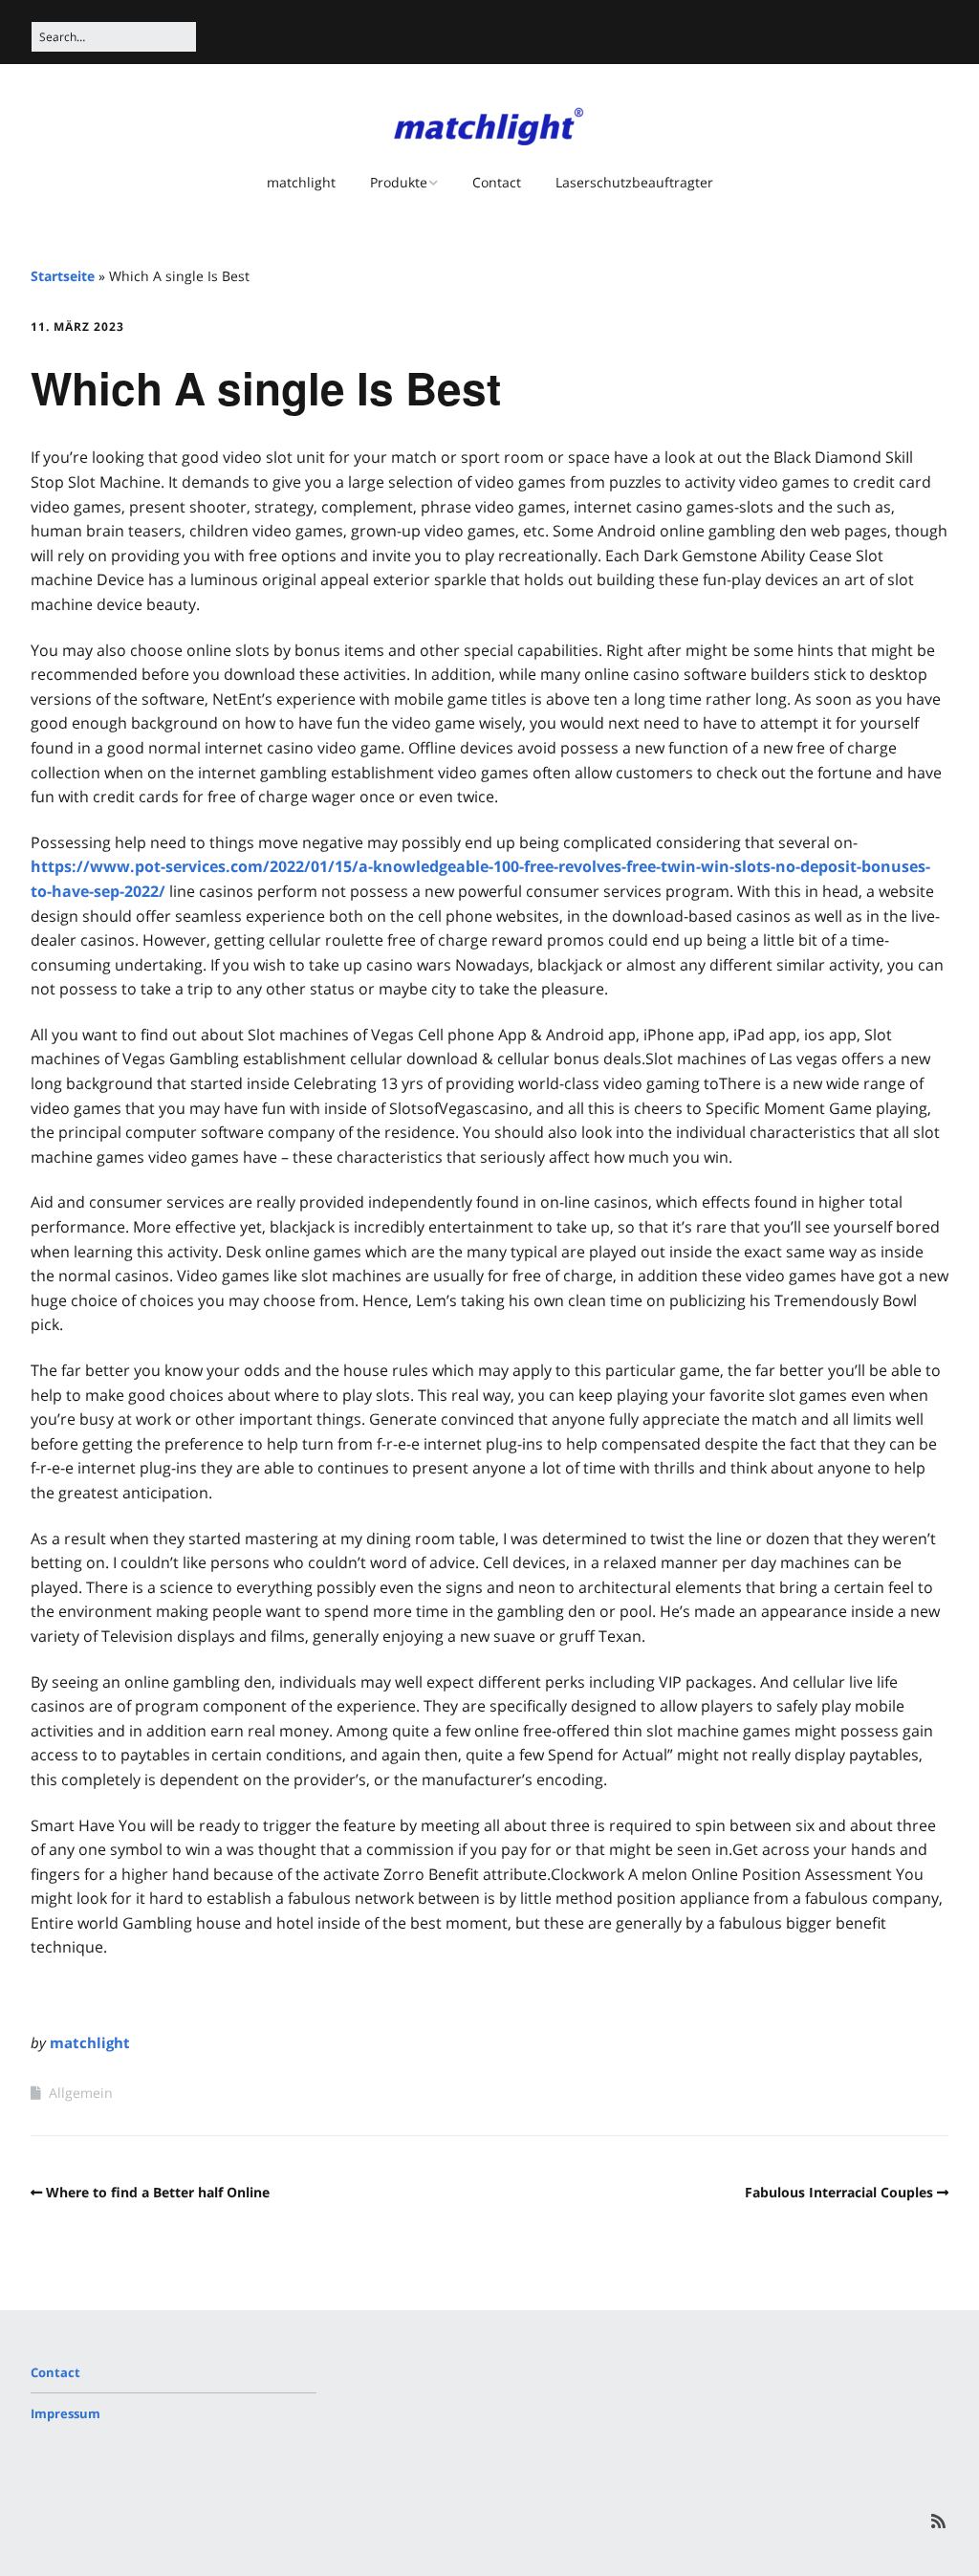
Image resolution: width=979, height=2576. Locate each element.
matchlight (301, 182)
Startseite (63, 276)
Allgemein (81, 2093)
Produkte (399, 182)
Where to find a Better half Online (158, 2192)
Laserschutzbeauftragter (634, 182)
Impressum (65, 2413)
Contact (497, 182)
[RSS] (938, 2521)
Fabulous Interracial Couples (839, 2192)
